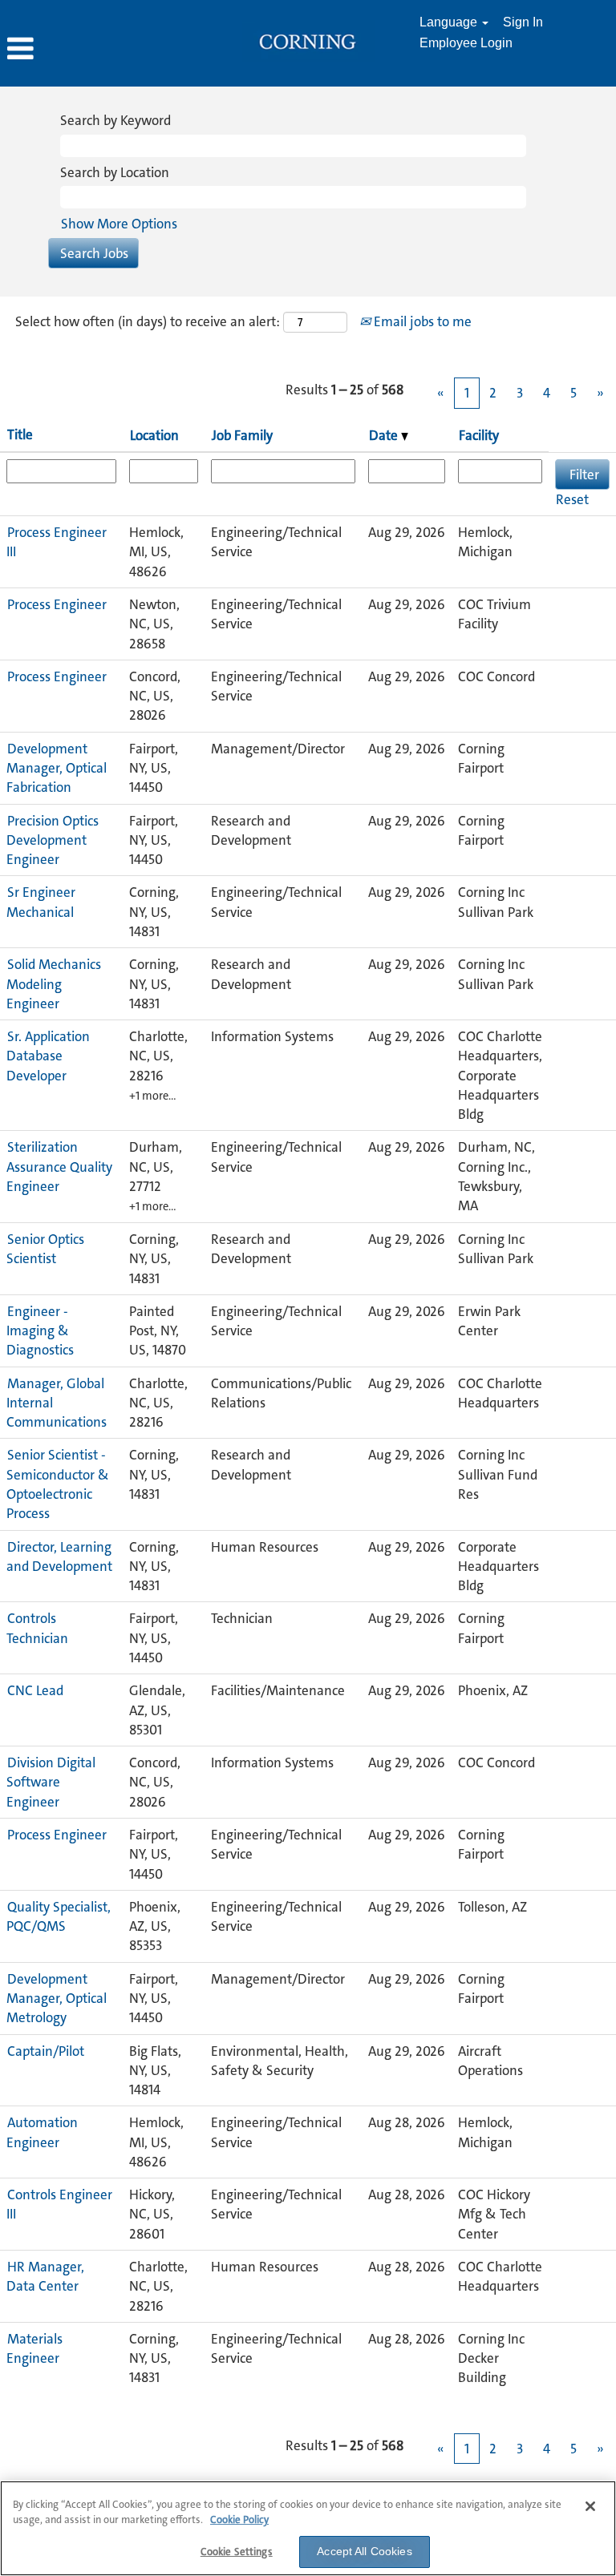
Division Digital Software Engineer (51, 1782)
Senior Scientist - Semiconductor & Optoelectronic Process (58, 1484)
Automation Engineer (42, 2132)
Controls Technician (37, 1628)
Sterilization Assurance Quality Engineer (59, 1167)
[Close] (590, 2506)
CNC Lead (35, 1690)
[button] (103, 49)
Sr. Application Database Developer (48, 1056)
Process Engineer (57, 604)
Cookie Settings (237, 2552)
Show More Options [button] (119, 224)
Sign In (523, 22)
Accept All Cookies (365, 2551)
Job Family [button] (242, 435)
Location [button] (154, 435)
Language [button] (450, 22)
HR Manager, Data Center (45, 2276)
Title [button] (20, 434)
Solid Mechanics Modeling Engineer (54, 984)
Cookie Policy (239, 2519)
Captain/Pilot (46, 2051)
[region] (308, 2528)
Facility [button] (479, 435)
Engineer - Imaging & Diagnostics (40, 1331)
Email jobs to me (421, 321)
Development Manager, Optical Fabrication (57, 768)
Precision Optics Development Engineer (53, 840)
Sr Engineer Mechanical (41, 902)
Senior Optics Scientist (45, 1249)
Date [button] (385, 435)
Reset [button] (572, 499)
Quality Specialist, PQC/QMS (59, 1916)
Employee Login (466, 43)
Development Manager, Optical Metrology (57, 1999)
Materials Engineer (34, 2348)
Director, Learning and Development (59, 1557)
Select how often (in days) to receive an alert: (148, 321)
